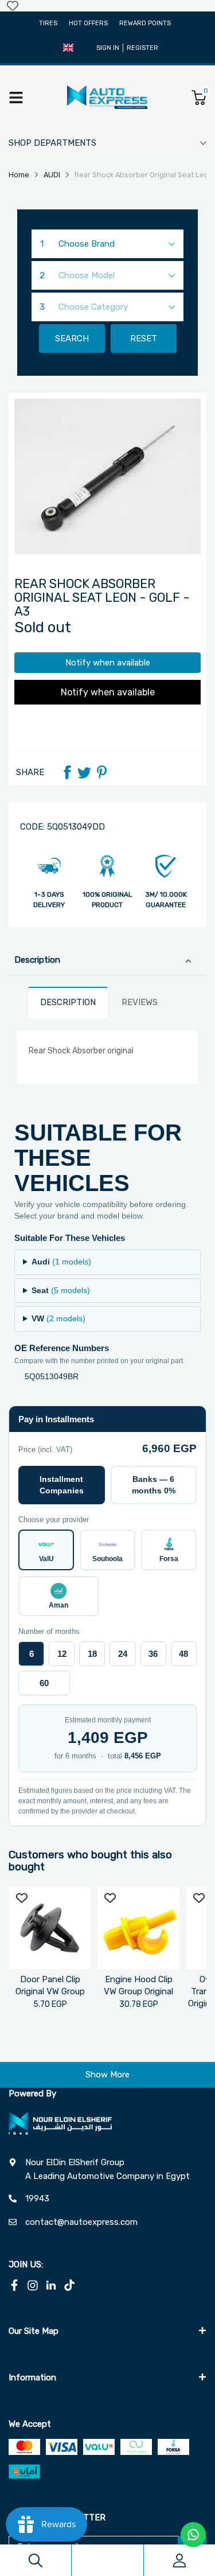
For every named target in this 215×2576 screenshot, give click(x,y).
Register (142, 48)
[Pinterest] (101, 772)
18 (92, 1654)
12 (62, 1654)
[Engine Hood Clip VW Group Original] (138, 1928)
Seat (61, 1290)
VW (58, 1318)
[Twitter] (84, 772)
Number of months (49, 1631)
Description (37, 960)
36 (153, 1654)
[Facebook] (67, 772)
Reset (144, 338)
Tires (48, 23)
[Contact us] (193, 2535)
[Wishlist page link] (13, 6)
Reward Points (145, 23)
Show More (107, 2075)
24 (123, 1654)
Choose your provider (54, 1519)
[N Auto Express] (107, 97)
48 (183, 1654)
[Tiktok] (69, 2285)
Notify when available (108, 663)
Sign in (108, 48)
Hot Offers (88, 23)
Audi (61, 1262)
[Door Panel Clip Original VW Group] (50, 1928)
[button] (68, 48)
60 (44, 1683)
